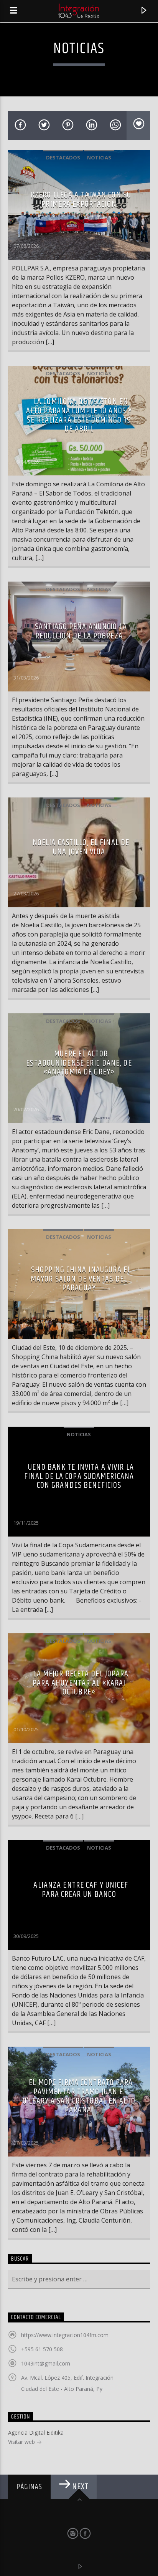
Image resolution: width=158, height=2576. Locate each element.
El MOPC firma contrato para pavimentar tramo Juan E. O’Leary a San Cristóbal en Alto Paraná (79, 2096)
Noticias (99, 157)
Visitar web (22, 2442)
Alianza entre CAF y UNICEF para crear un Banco (81, 1890)
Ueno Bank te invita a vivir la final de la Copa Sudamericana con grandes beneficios (79, 1476)
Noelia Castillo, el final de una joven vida (81, 847)
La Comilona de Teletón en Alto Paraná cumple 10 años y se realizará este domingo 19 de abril (79, 415)
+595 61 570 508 (42, 2349)
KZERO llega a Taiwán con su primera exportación (81, 200)
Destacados (63, 157)
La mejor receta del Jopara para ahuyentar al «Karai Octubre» (81, 1683)
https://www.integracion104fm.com (65, 2335)
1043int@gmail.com (46, 2363)
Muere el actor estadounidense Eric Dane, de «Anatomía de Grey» (79, 1063)
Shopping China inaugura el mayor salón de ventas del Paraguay (81, 1279)
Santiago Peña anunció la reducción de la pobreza (81, 631)
